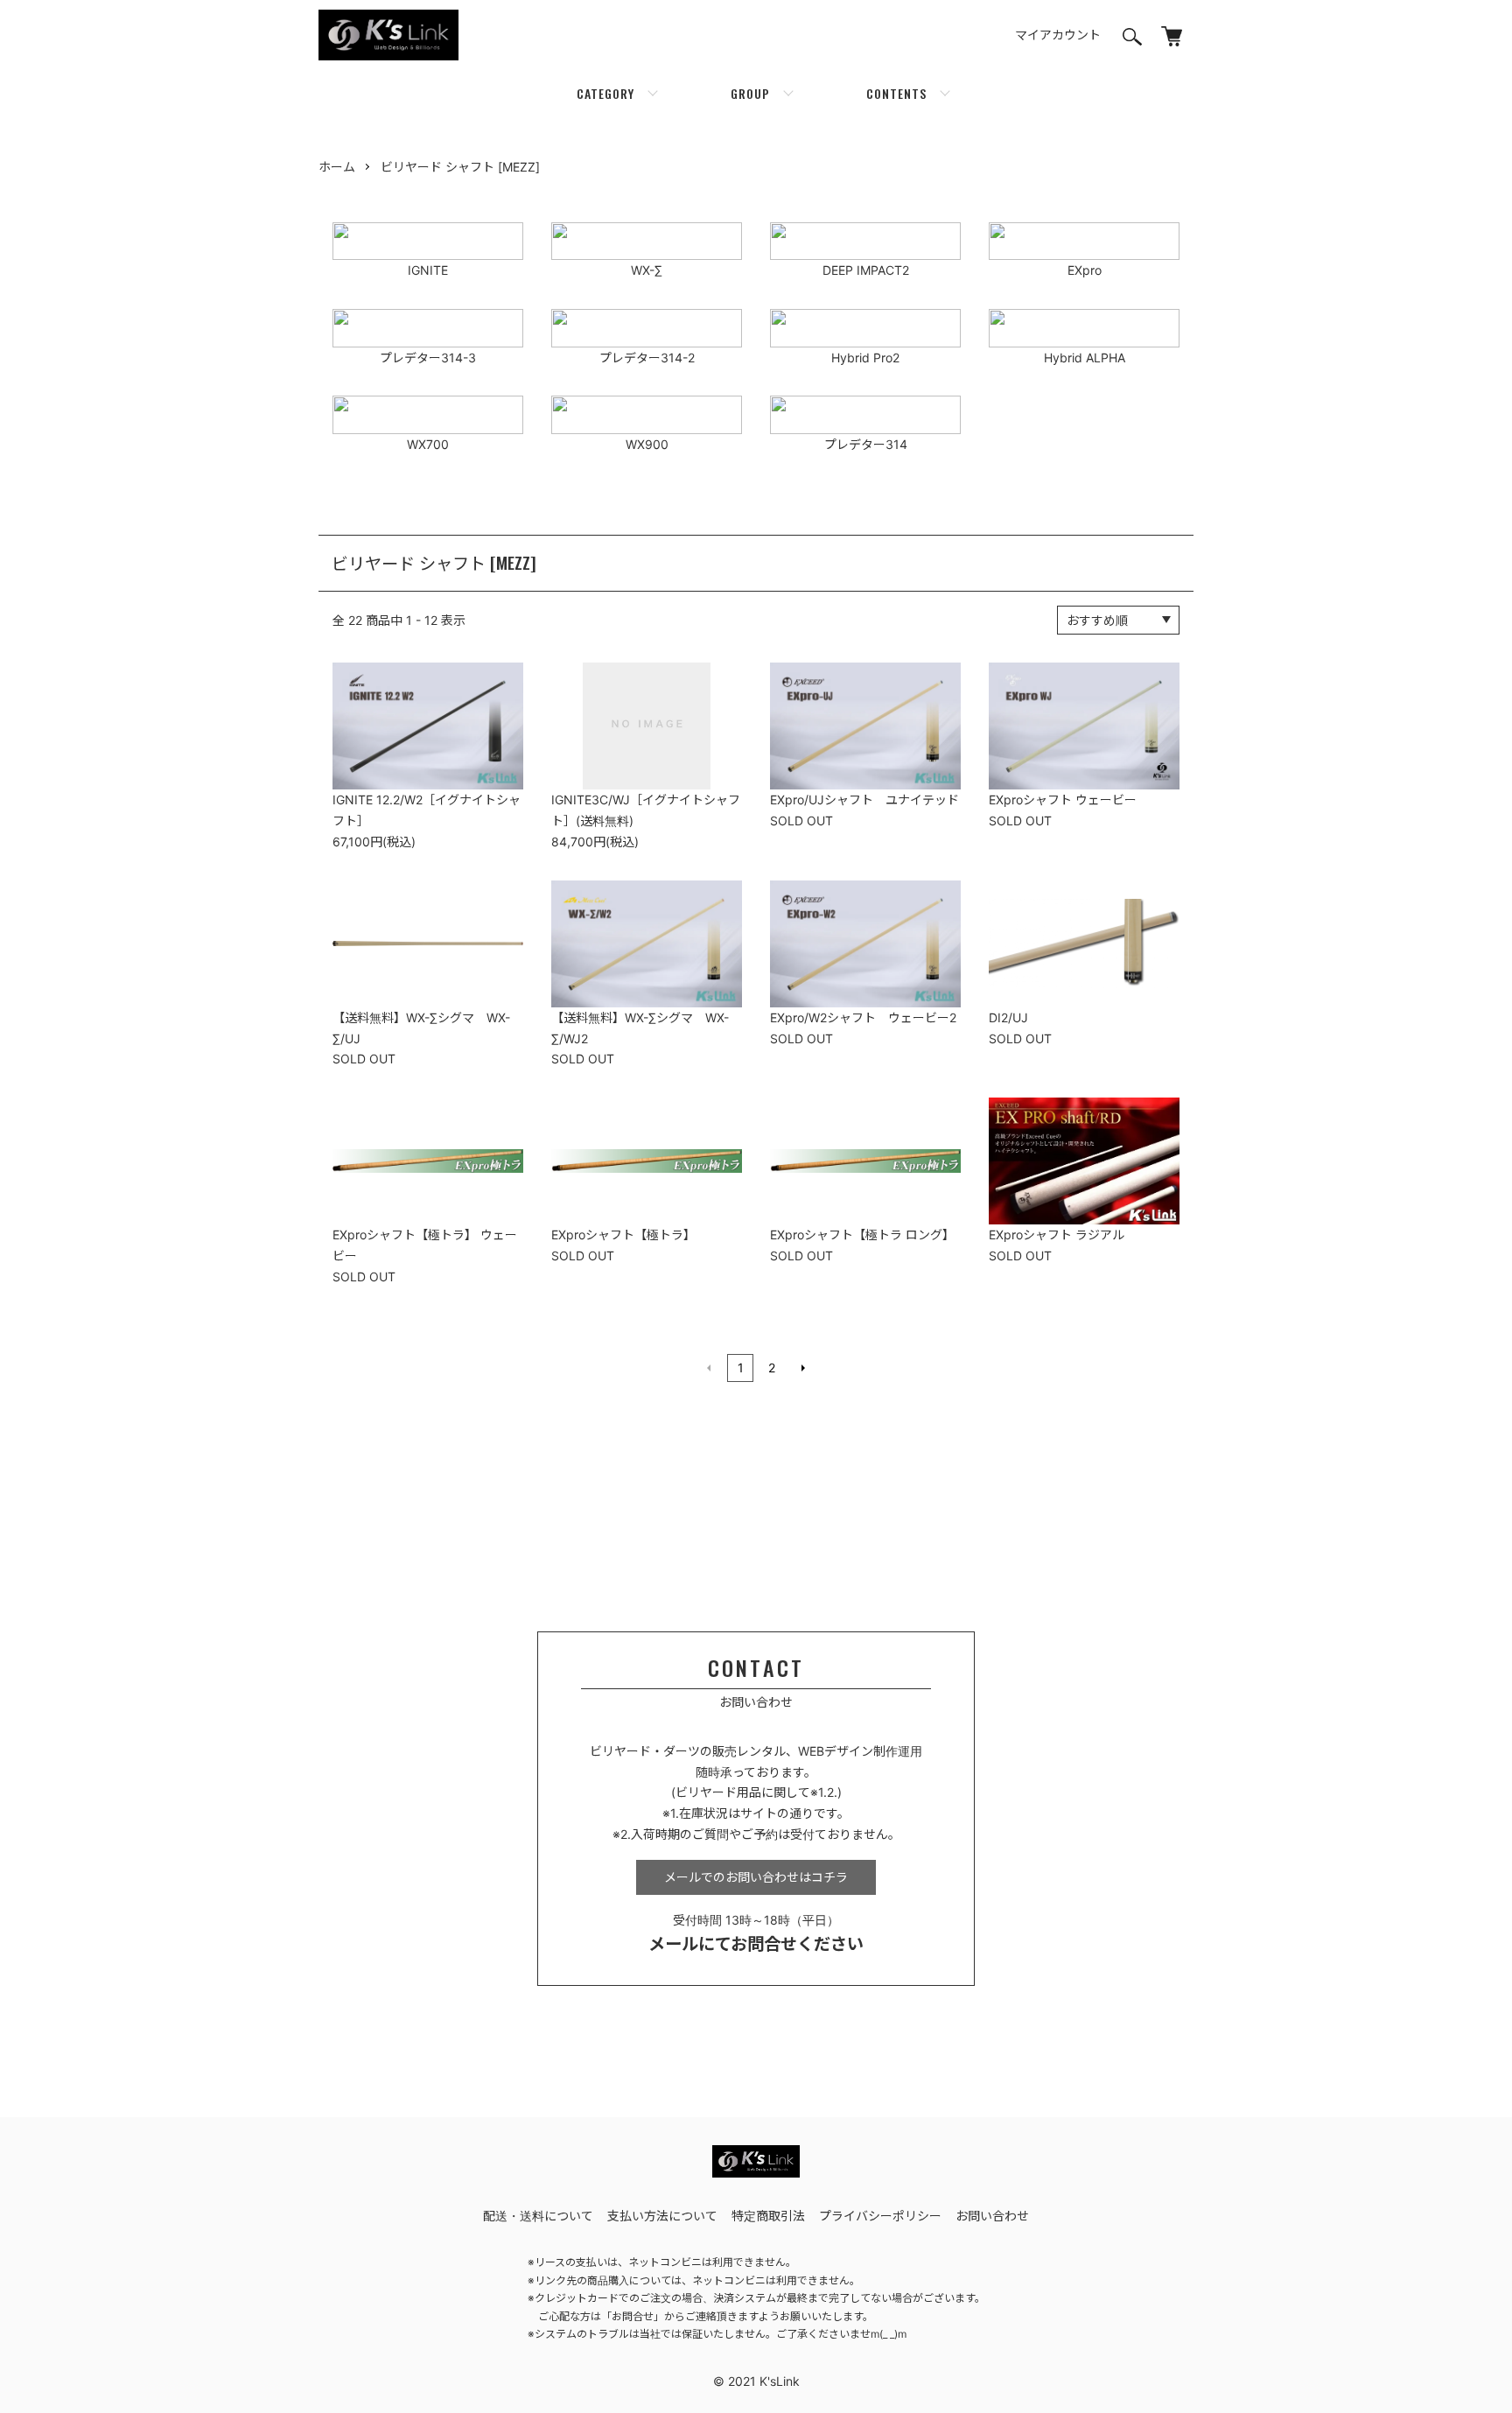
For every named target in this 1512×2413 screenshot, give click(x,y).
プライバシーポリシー (880, 2216)
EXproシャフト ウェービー (1063, 800)
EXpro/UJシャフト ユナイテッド (864, 800)
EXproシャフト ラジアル (1057, 1235)
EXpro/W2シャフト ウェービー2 (863, 1017)
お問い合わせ (992, 2216)
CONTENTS (896, 93)
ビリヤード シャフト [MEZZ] (460, 167)
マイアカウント (1058, 35)
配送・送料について (538, 2216)
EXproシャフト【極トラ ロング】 (862, 1235)
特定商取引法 (768, 2216)
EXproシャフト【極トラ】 (623, 1235)
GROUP (750, 93)
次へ (803, 1368)
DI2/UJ (1008, 1017)
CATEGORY (605, 93)
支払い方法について (662, 2216)
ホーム (337, 167)
